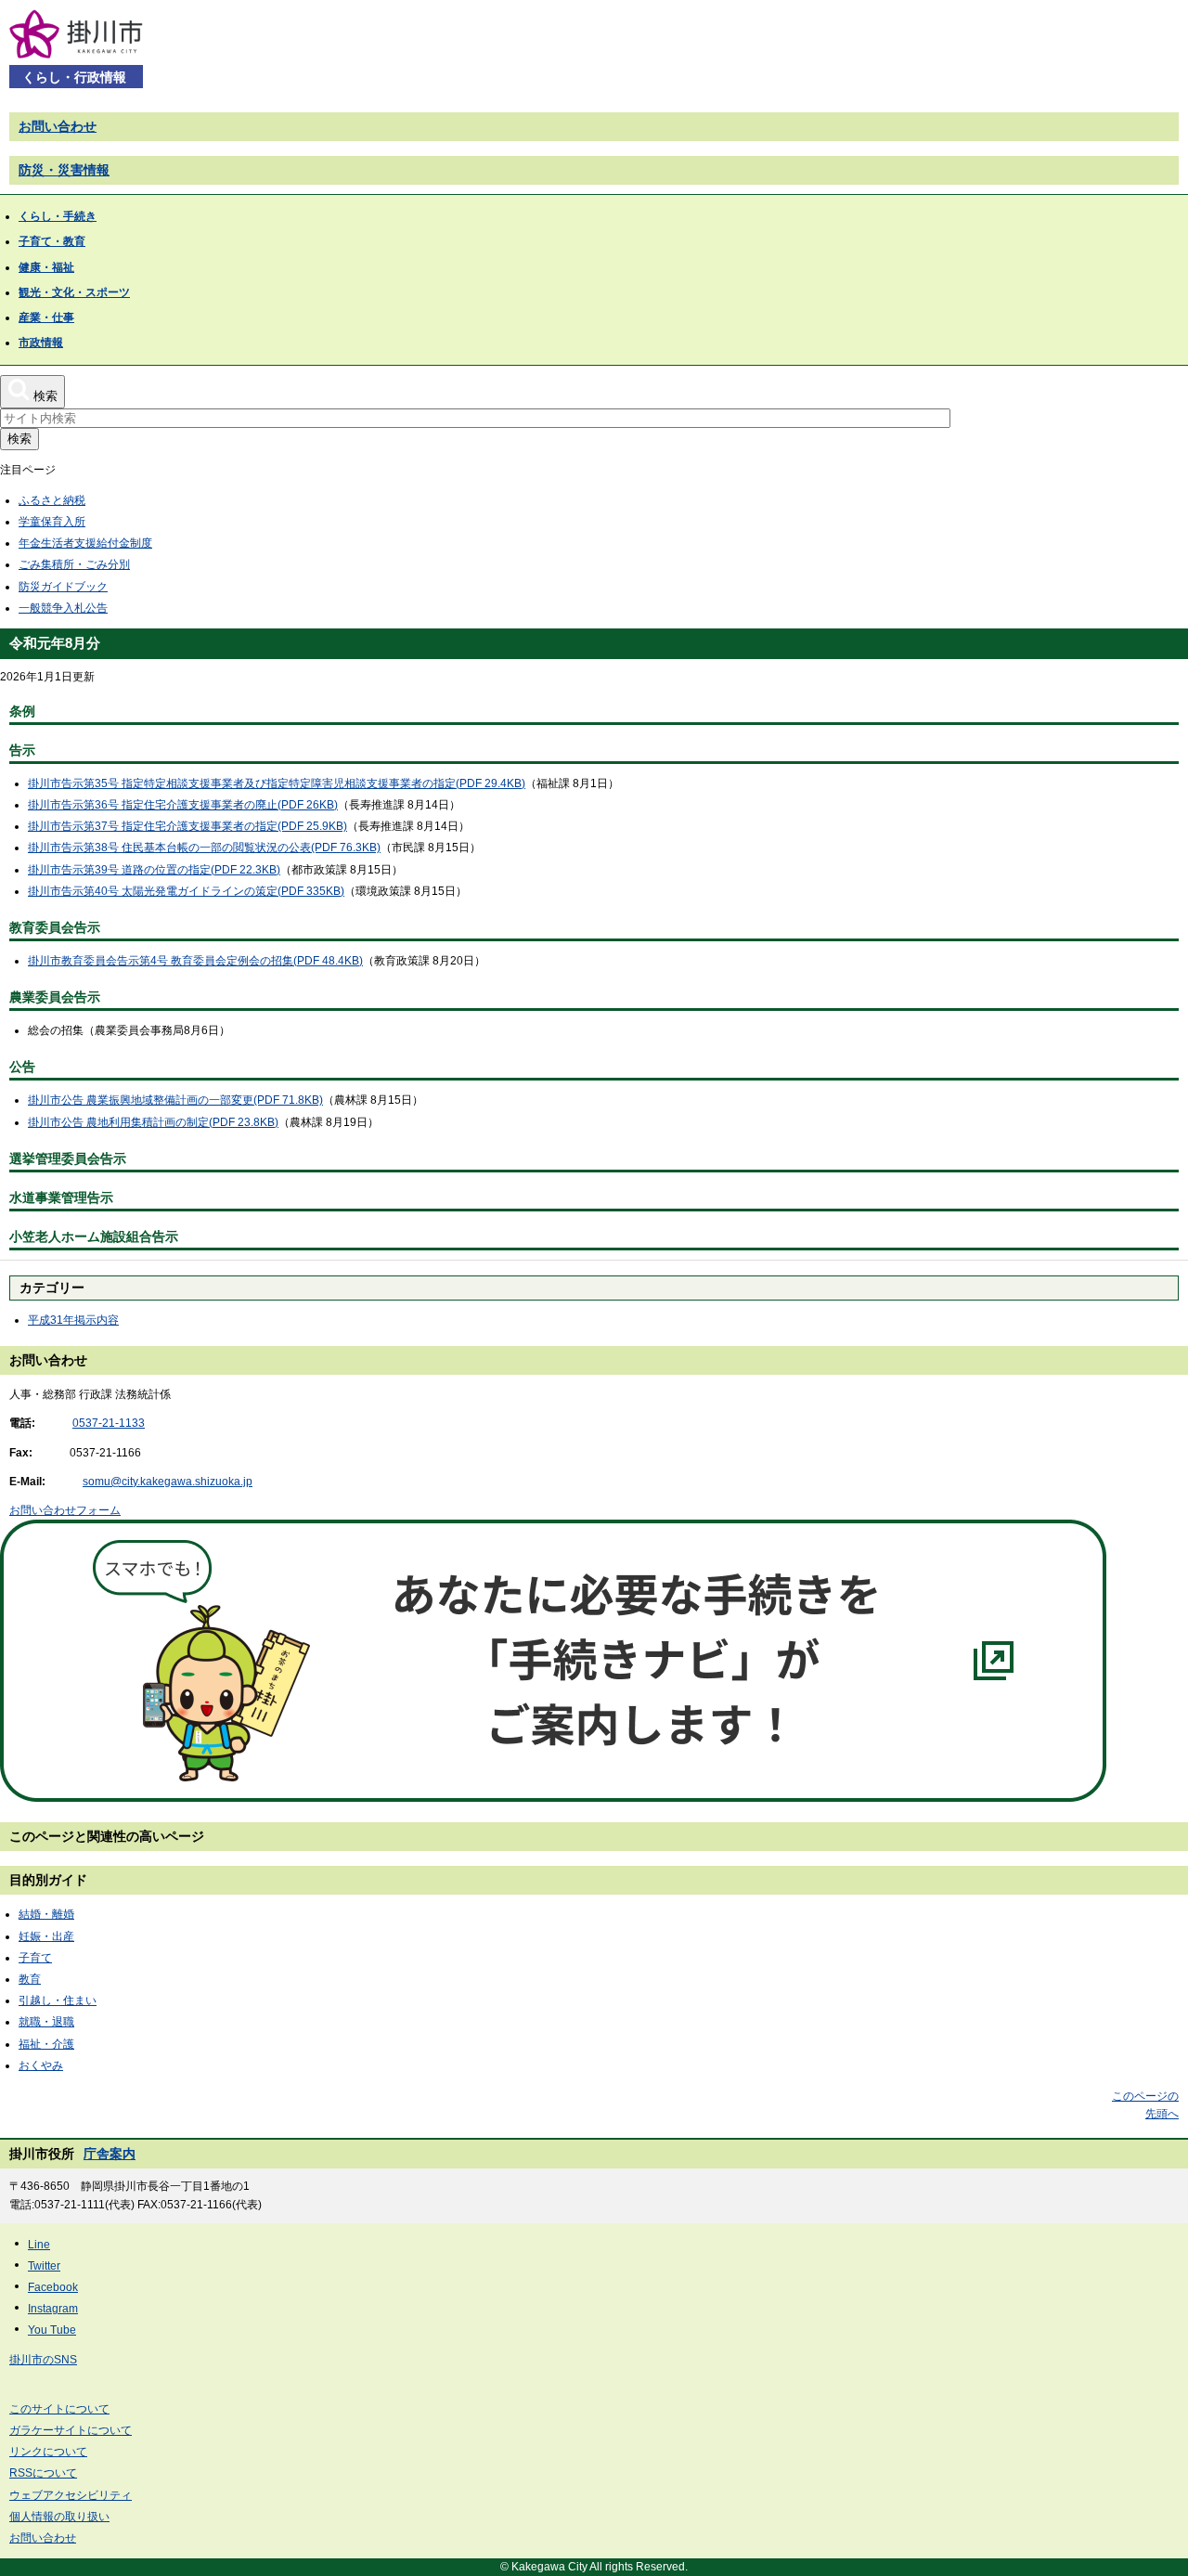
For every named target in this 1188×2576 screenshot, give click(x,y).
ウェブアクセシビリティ (71, 2495)
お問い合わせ (58, 126)
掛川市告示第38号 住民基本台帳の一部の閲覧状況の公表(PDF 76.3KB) (204, 848)
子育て (35, 1958)
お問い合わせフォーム (65, 1510)
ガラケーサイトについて (71, 2430)
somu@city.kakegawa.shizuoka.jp (168, 1482)
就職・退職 (46, 2022)
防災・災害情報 (64, 170)
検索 (19, 439)
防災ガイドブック (63, 587)
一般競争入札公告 (63, 608)
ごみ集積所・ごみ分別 (74, 564)
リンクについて (48, 2452)
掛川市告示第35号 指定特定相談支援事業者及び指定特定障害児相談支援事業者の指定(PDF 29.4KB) (277, 783)
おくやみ (41, 2065)
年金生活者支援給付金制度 (85, 543)
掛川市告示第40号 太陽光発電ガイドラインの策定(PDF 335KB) (186, 891)
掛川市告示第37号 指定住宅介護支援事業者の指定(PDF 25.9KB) (187, 826)
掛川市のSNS (43, 2360)
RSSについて (43, 2473)
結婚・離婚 (46, 1914)
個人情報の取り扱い (59, 2517)
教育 (30, 1979)
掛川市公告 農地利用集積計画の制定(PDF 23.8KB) (153, 1122)
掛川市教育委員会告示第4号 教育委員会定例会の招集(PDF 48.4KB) (195, 961)
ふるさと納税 (52, 500)
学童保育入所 (52, 522)
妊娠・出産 (46, 1936)
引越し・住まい (58, 2000)
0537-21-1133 (109, 1423)
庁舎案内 (110, 2154)
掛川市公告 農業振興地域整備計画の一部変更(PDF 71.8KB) (175, 1100)
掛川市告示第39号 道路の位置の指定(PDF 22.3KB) (154, 870)
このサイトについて (59, 2409)
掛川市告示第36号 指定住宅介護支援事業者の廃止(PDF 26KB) (183, 805)
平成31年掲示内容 (73, 1320)
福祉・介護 (46, 2044)
